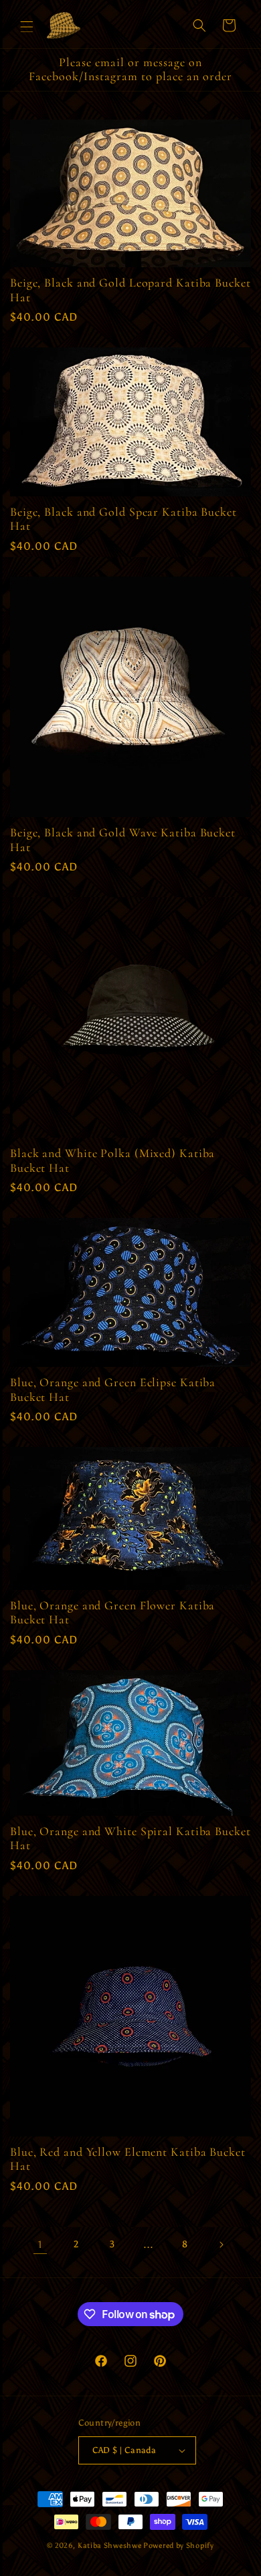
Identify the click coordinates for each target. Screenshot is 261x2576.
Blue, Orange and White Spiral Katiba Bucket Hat (130, 1839)
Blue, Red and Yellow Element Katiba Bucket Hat (128, 2159)
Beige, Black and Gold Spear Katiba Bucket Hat (123, 519)
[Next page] (221, 2245)
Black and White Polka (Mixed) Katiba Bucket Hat (112, 1161)
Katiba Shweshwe (110, 2546)
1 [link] (40, 2245)
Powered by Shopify (179, 2546)
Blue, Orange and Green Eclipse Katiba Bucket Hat (113, 1390)
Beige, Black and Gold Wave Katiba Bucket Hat (123, 840)
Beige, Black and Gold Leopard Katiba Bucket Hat (130, 290)
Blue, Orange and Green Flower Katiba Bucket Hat (112, 1613)
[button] (27, 25)
